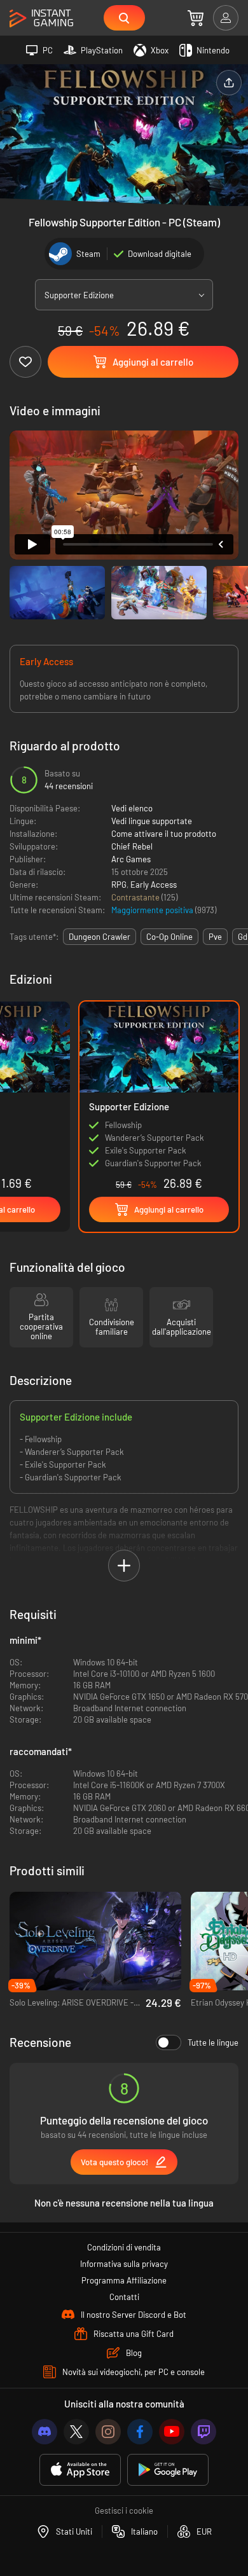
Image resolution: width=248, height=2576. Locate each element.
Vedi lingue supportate (152, 821)
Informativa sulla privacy (124, 2264)
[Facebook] (140, 2432)
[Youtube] (172, 2432)
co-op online (169, 937)
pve (215, 937)
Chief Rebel (132, 846)
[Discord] (45, 2432)
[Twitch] (203, 2432)
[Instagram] (108, 2432)
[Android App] (168, 2470)
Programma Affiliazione (124, 2280)
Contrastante (136, 897)
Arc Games (131, 859)
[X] (76, 2432)
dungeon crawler (100, 937)
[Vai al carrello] (196, 18)
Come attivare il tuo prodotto (164, 834)
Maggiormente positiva (153, 910)
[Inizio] (41, 19)
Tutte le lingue (213, 2042)
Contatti (124, 2297)
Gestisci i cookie (124, 2511)
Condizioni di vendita (124, 2247)
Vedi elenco (132, 808)
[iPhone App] (80, 2470)
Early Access (154, 885)
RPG (119, 885)
